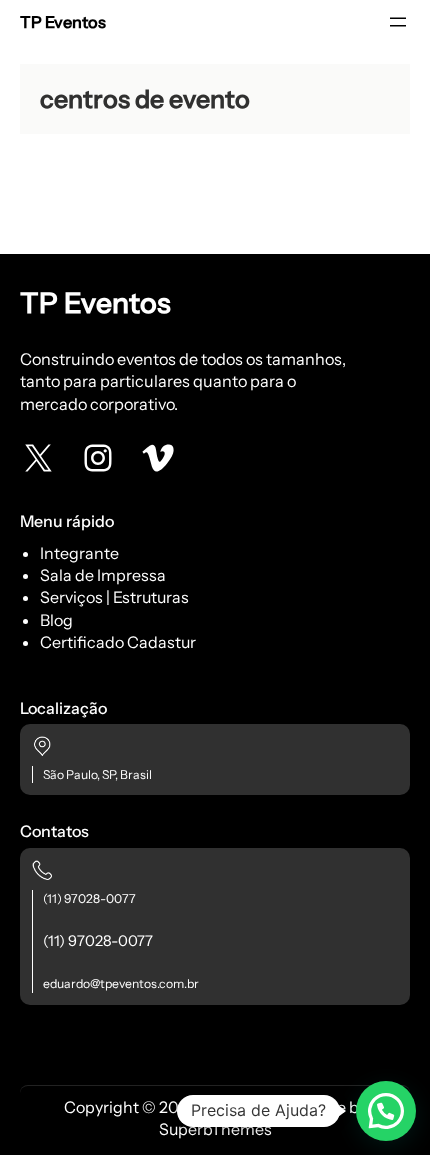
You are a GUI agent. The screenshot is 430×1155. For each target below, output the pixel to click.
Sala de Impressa (103, 575)
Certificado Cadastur (118, 642)
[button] (386, 1111)
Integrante (79, 553)
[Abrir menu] (398, 22)
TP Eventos (63, 22)
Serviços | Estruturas (114, 597)
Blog (56, 620)
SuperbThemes (215, 1129)
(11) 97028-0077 (89, 898)
